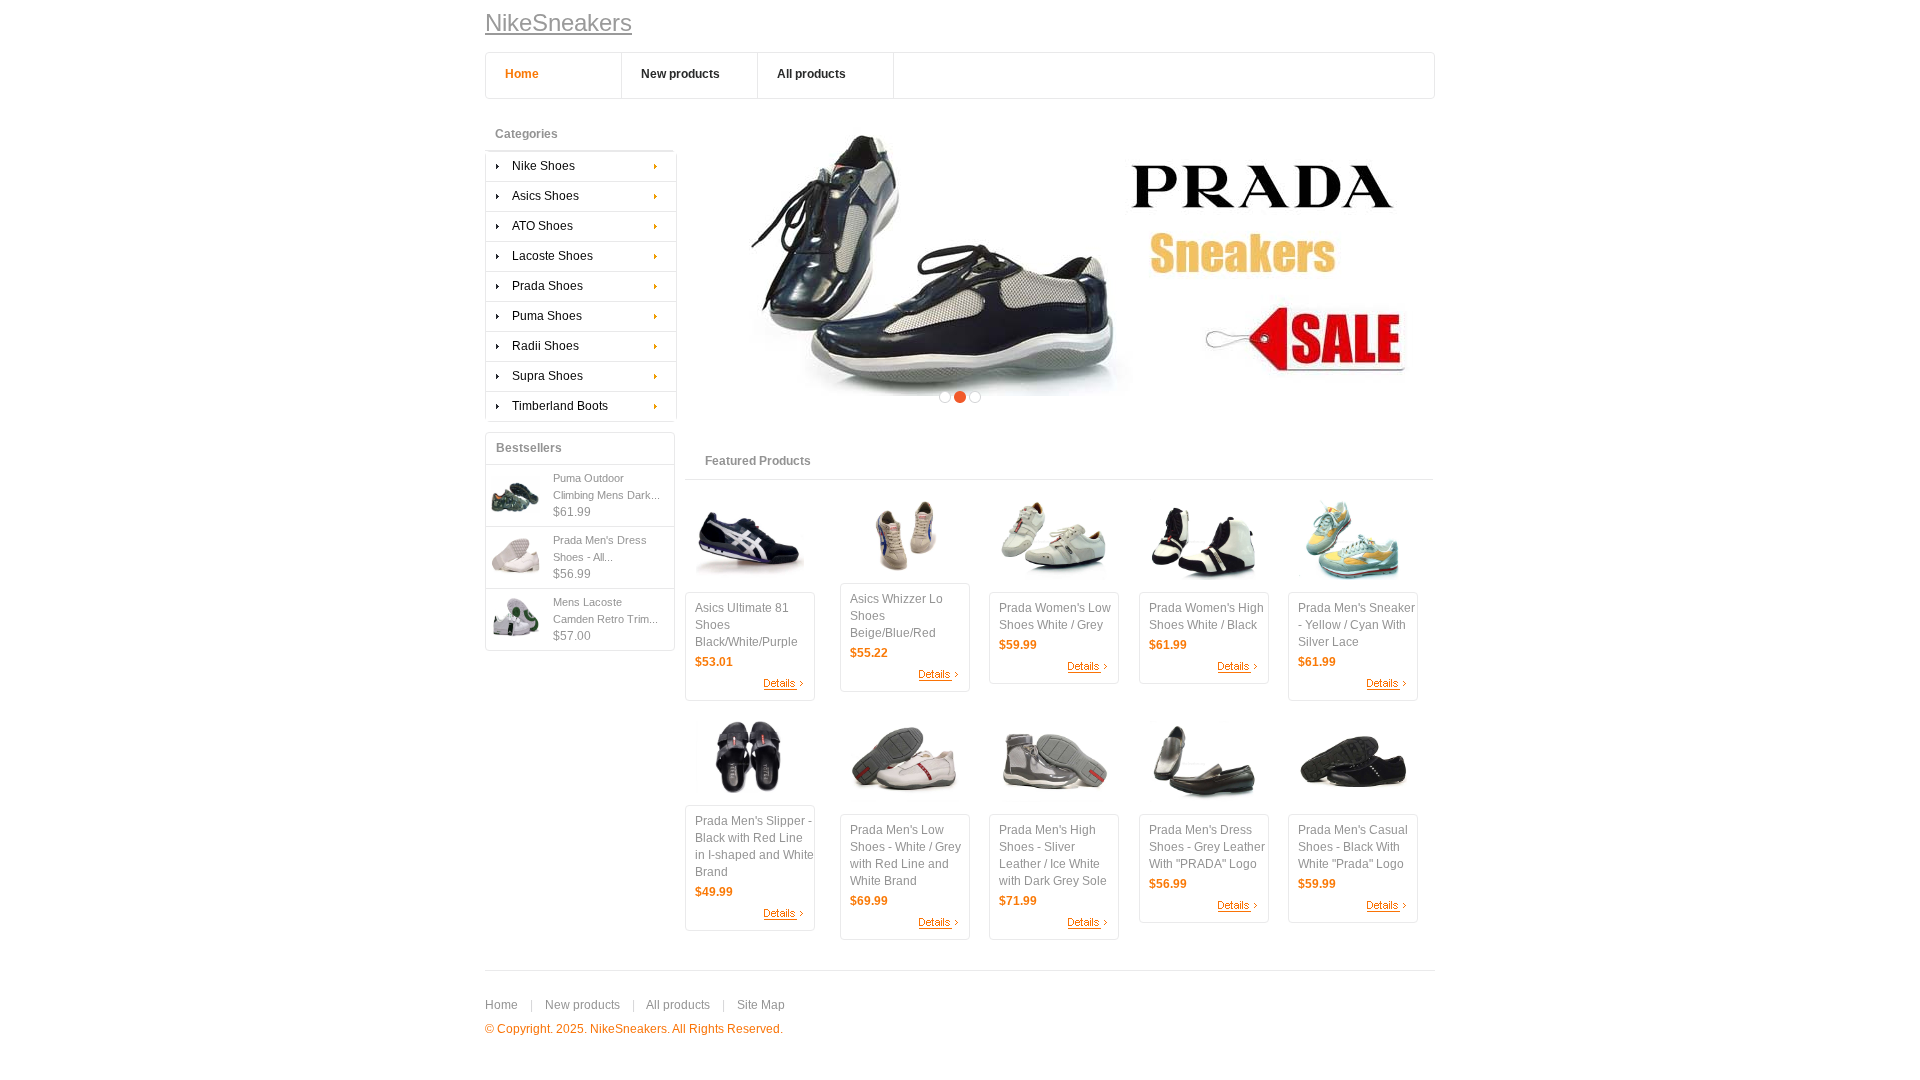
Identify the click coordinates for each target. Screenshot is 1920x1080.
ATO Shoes (542, 226)
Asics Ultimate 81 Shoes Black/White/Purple (746, 625)
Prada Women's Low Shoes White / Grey (1055, 616)
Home (501, 1005)
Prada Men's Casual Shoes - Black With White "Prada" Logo (1353, 847)
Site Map (761, 1005)
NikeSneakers (558, 22)
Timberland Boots (560, 406)
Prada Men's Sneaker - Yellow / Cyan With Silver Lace (1356, 625)
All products (678, 1005)
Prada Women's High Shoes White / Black (1206, 616)
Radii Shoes (545, 346)
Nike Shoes (543, 166)
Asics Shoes (545, 196)
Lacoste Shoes (552, 256)
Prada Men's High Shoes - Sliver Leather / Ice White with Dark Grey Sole (1053, 855)
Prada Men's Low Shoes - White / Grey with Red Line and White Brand (905, 855)
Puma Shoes (547, 316)
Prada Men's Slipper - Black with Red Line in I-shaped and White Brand (754, 846)
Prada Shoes (547, 286)
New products (582, 1005)
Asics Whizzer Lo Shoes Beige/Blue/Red (896, 616)
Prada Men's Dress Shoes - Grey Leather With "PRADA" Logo (1207, 847)
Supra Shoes (547, 376)
